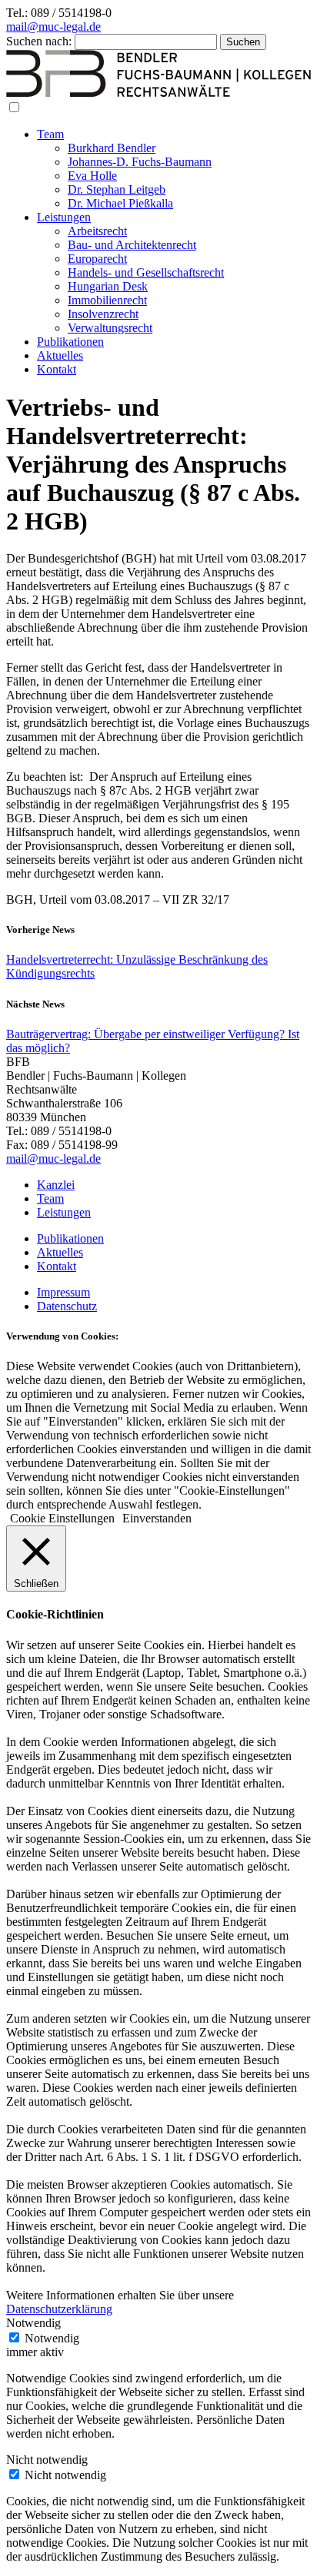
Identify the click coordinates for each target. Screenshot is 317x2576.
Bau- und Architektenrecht (132, 245)
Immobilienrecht (107, 300)
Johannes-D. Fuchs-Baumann (140, 162)
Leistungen (64, 217)
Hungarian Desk (108, 286)
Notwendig (52, 2338)
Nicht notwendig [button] (47, 2460)
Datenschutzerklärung (59, 2309)
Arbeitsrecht (97, 231)
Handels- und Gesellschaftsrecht (146, 272)
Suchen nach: (39, 41)
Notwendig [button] (33, 2323)
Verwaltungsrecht (110, 328)
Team (50, 134)
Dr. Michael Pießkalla (120, 203)
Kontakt (57, 369)
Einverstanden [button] (157, 1518)
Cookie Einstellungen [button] (62, 1518)
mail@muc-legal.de (53, 27)
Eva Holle (92, 176)
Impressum (63, 1292)
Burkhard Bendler (112, 148)
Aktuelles (60, 355)
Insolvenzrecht (103, 314)
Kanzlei (56, 1185)
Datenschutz (67, 1306)
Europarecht (97, 259)
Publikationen (70, 342)
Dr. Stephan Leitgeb (117, 189)
